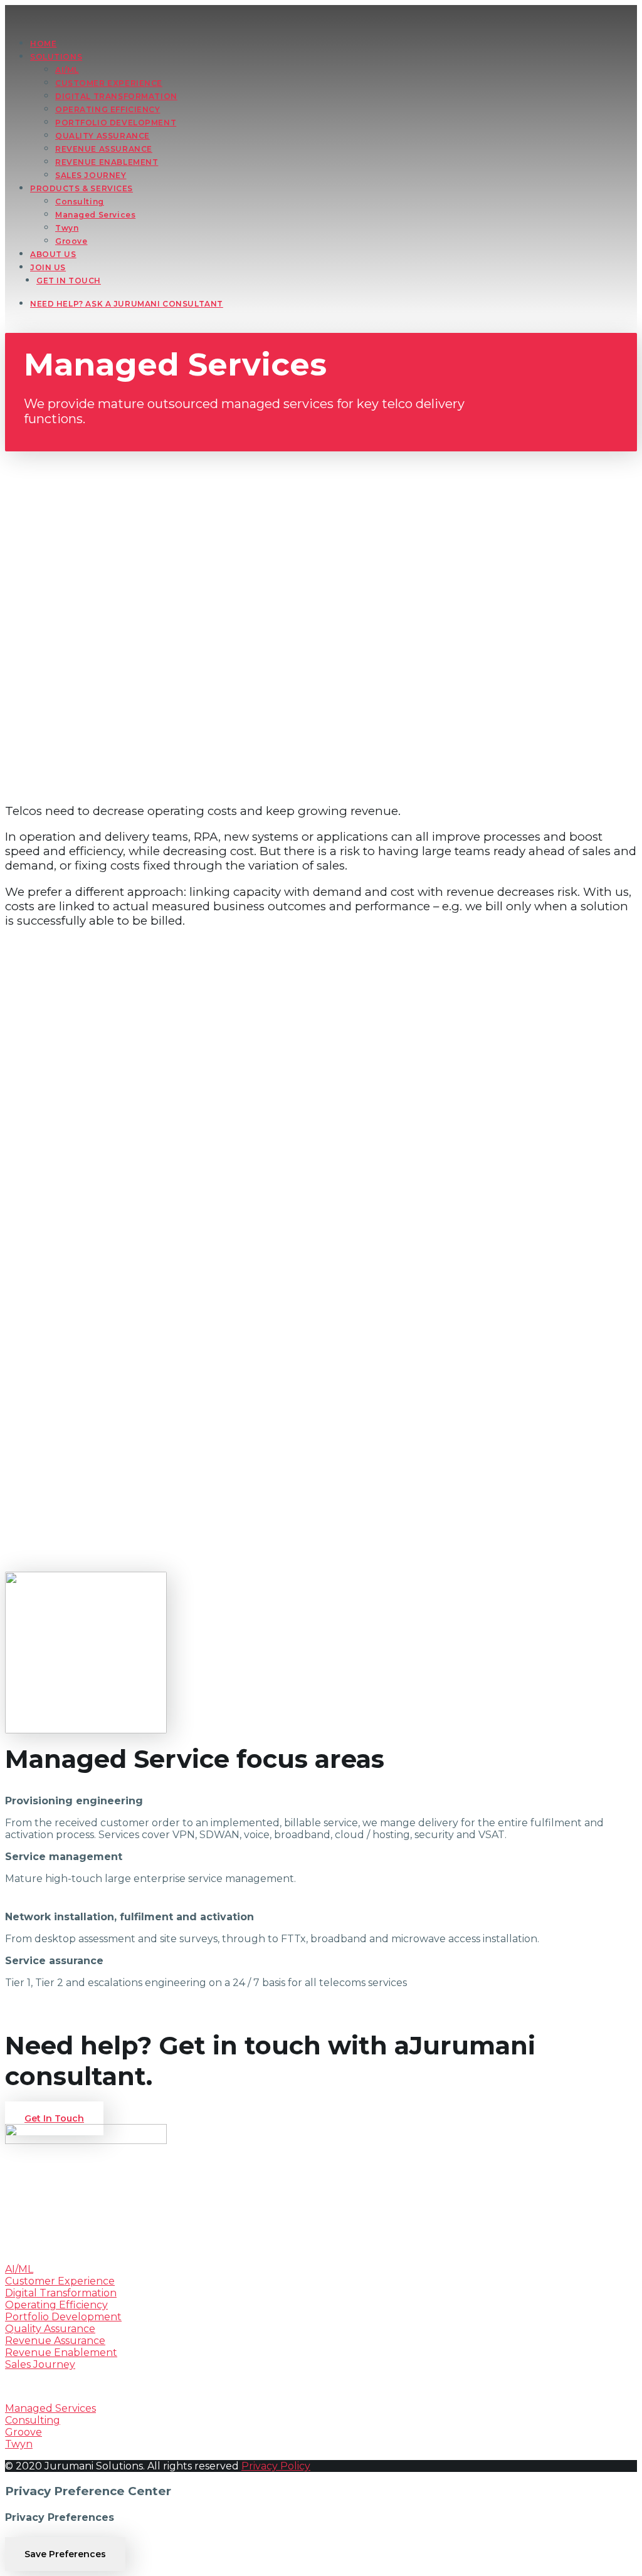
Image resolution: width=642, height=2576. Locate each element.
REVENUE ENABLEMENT (107, 162)
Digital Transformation (61, 2293)
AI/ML (67, 70)
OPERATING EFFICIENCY (108, 109)
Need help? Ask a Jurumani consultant (127, 304)
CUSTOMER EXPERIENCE (109, 83)
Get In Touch (69, 281)
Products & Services (82, 188)
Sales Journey (40, 2364)
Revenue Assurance (55, 2341)
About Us (53, 254)
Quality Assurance (50, 2329)
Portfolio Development (63, 2317)
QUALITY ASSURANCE (103, 136)
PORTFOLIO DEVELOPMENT (116, 123)
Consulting (80, 202)
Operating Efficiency (56, 2305)
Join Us (48, 267)
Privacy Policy (276, 2466)
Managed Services (95, 215)
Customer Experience (60, 2281)
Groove (71, 241)
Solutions (56, 57)
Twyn (67, 228)
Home (43, 44)
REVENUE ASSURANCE (104, 149)
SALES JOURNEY (91, 175)
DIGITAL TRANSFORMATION (116, 96)
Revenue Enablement (61, 2353)
